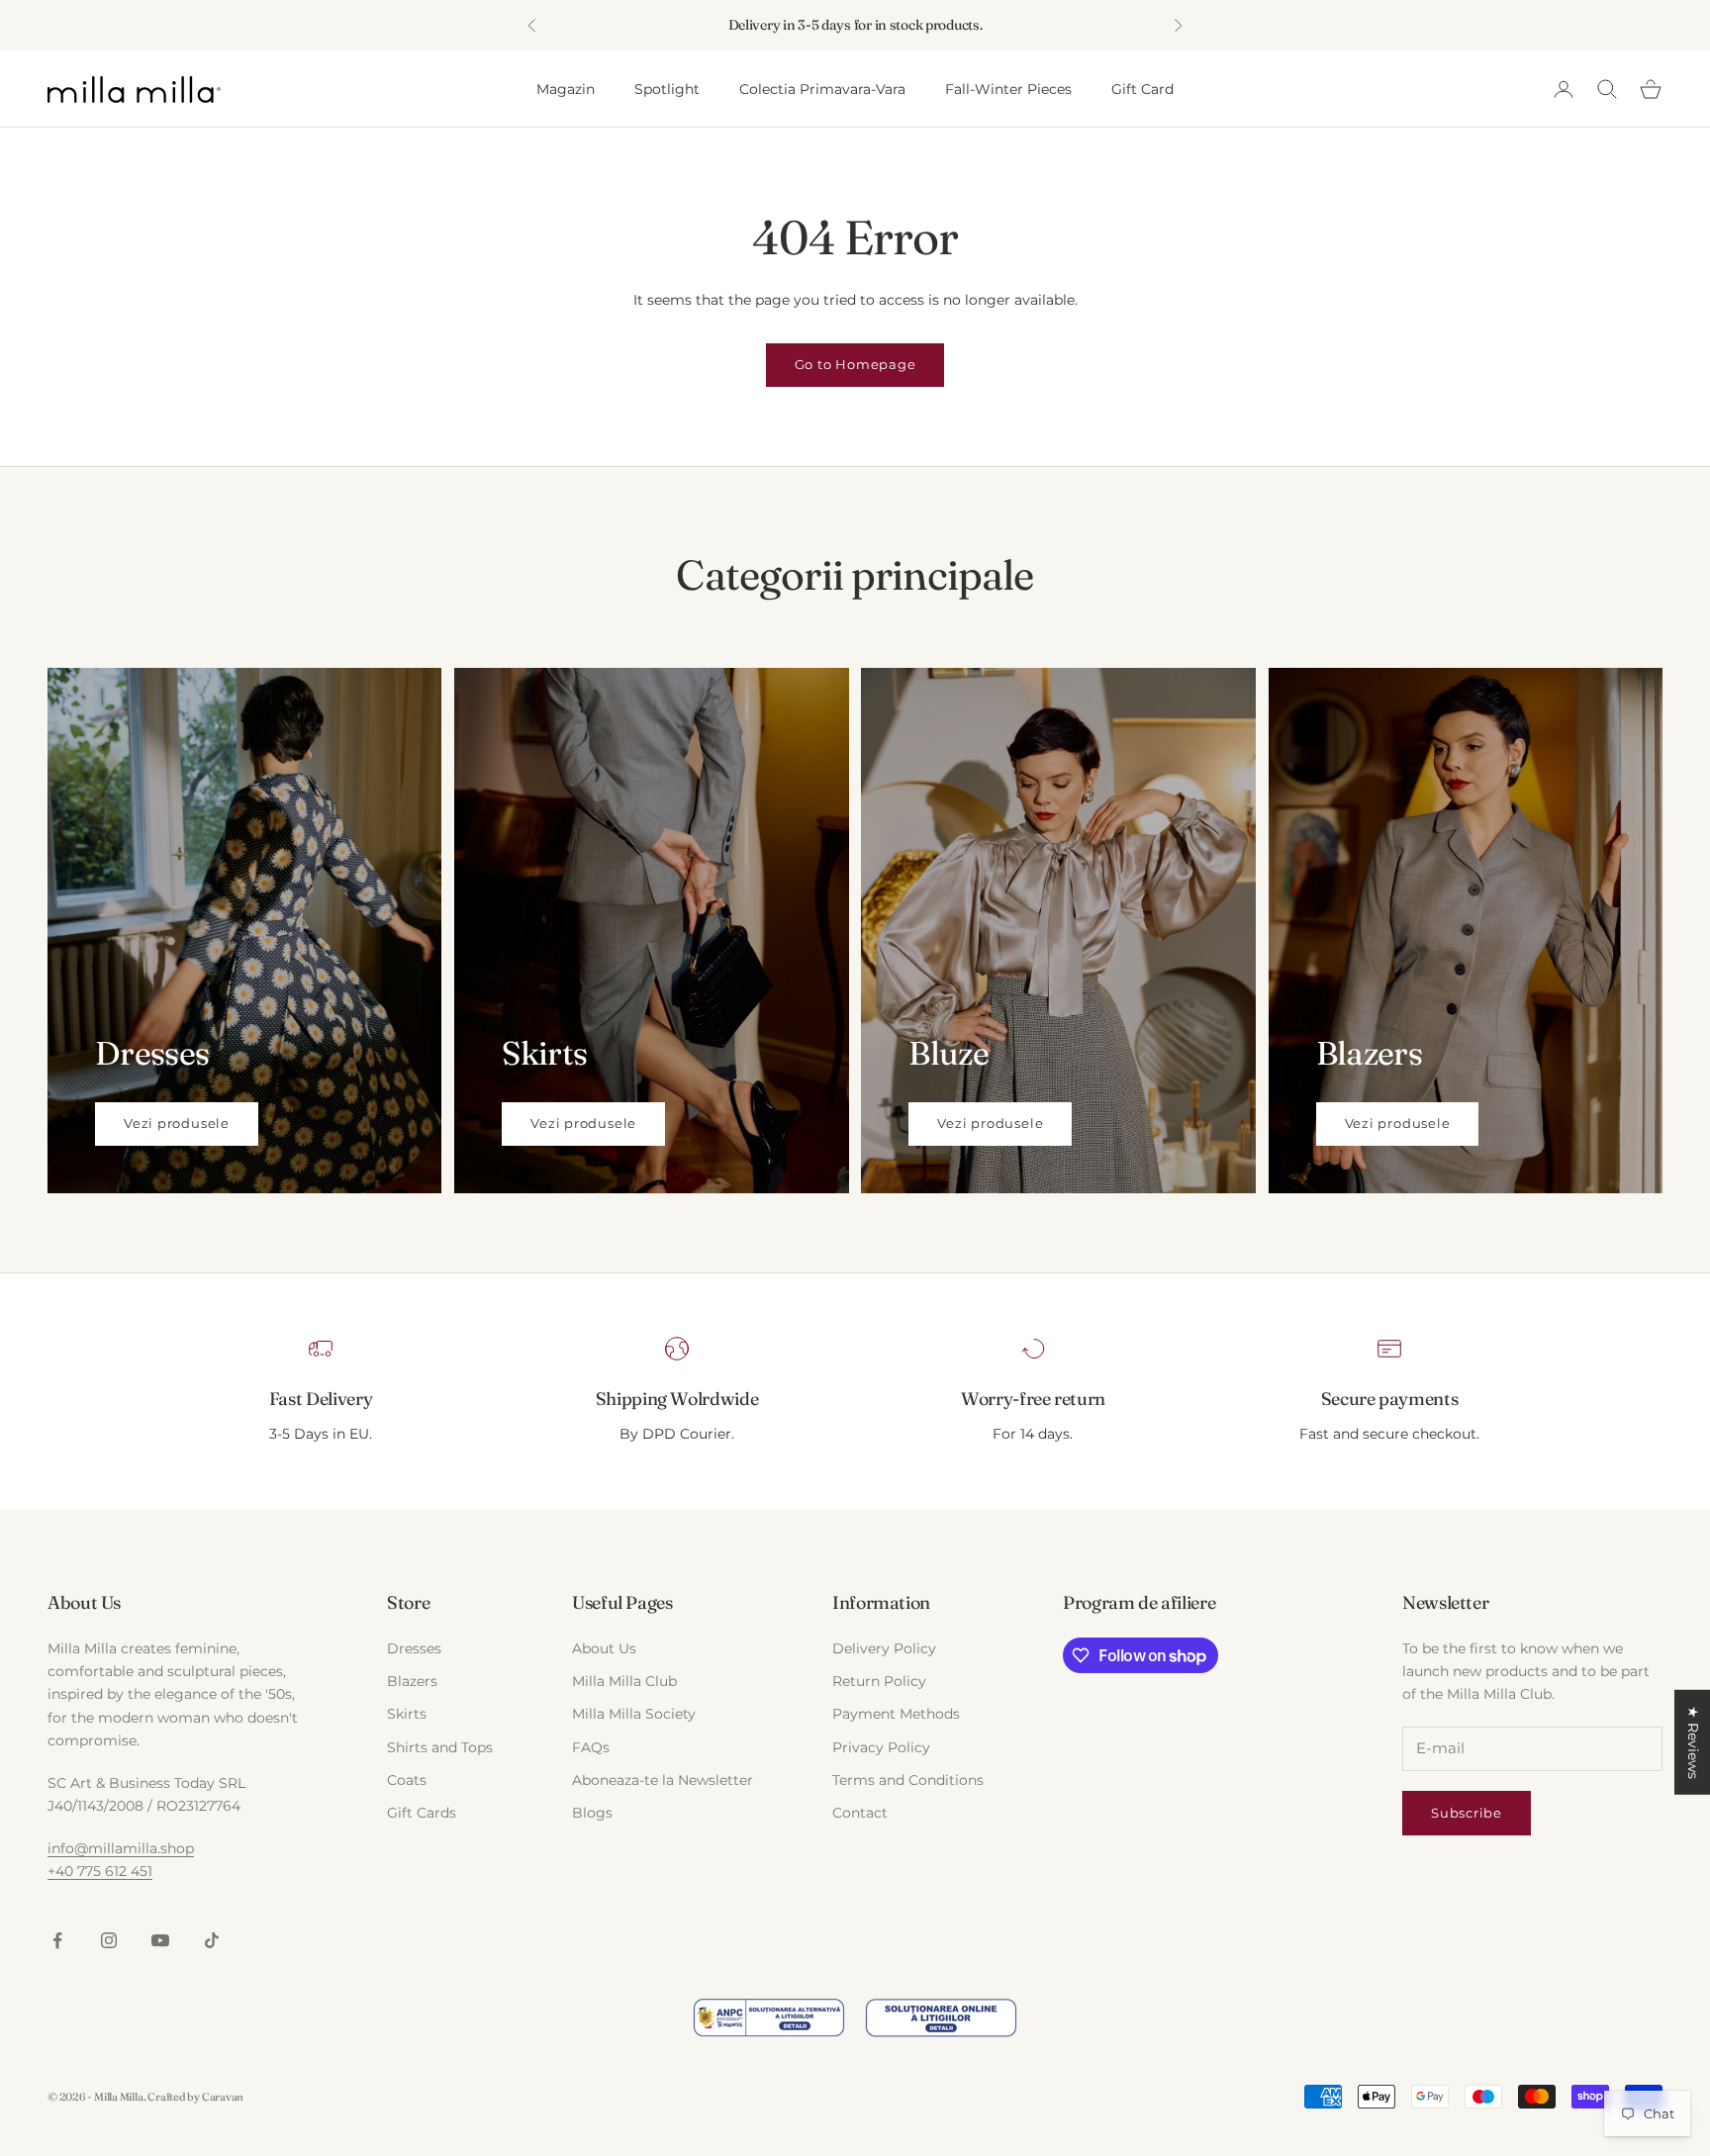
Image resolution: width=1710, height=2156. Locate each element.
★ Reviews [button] (1693, 1742)
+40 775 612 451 (100, 1871)
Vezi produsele (177, 1123)
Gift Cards (422, 1813)
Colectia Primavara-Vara (822, 89)
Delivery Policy (884, 1648)
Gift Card (1142, 89)
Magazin (566, 89)
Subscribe (1467, 1813)
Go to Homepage (855, 364)
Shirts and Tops (440, 1747)
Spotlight (667, 89)
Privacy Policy (881, 1747)
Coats (407, 1780)
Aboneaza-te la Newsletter (663, 1780)
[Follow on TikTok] (212, 1940)
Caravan (223, 2097)
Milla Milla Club (624, 1681)
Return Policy (879, 1681)
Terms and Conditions (908, 1780)
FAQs (591, 1747)
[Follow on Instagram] (109, 1940)
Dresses (414, 1648)
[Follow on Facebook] (57, 1940)
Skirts (407, 1714)
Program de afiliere (1139, 1602)
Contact (860, 1813)
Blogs (592, 1813)
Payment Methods (896, 1714)
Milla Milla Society (634, 1714)
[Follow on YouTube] (160, 1940)
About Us (604, 1648)
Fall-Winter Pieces (1008, 89)
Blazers (412, 1681)
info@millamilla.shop (121, 1848)
